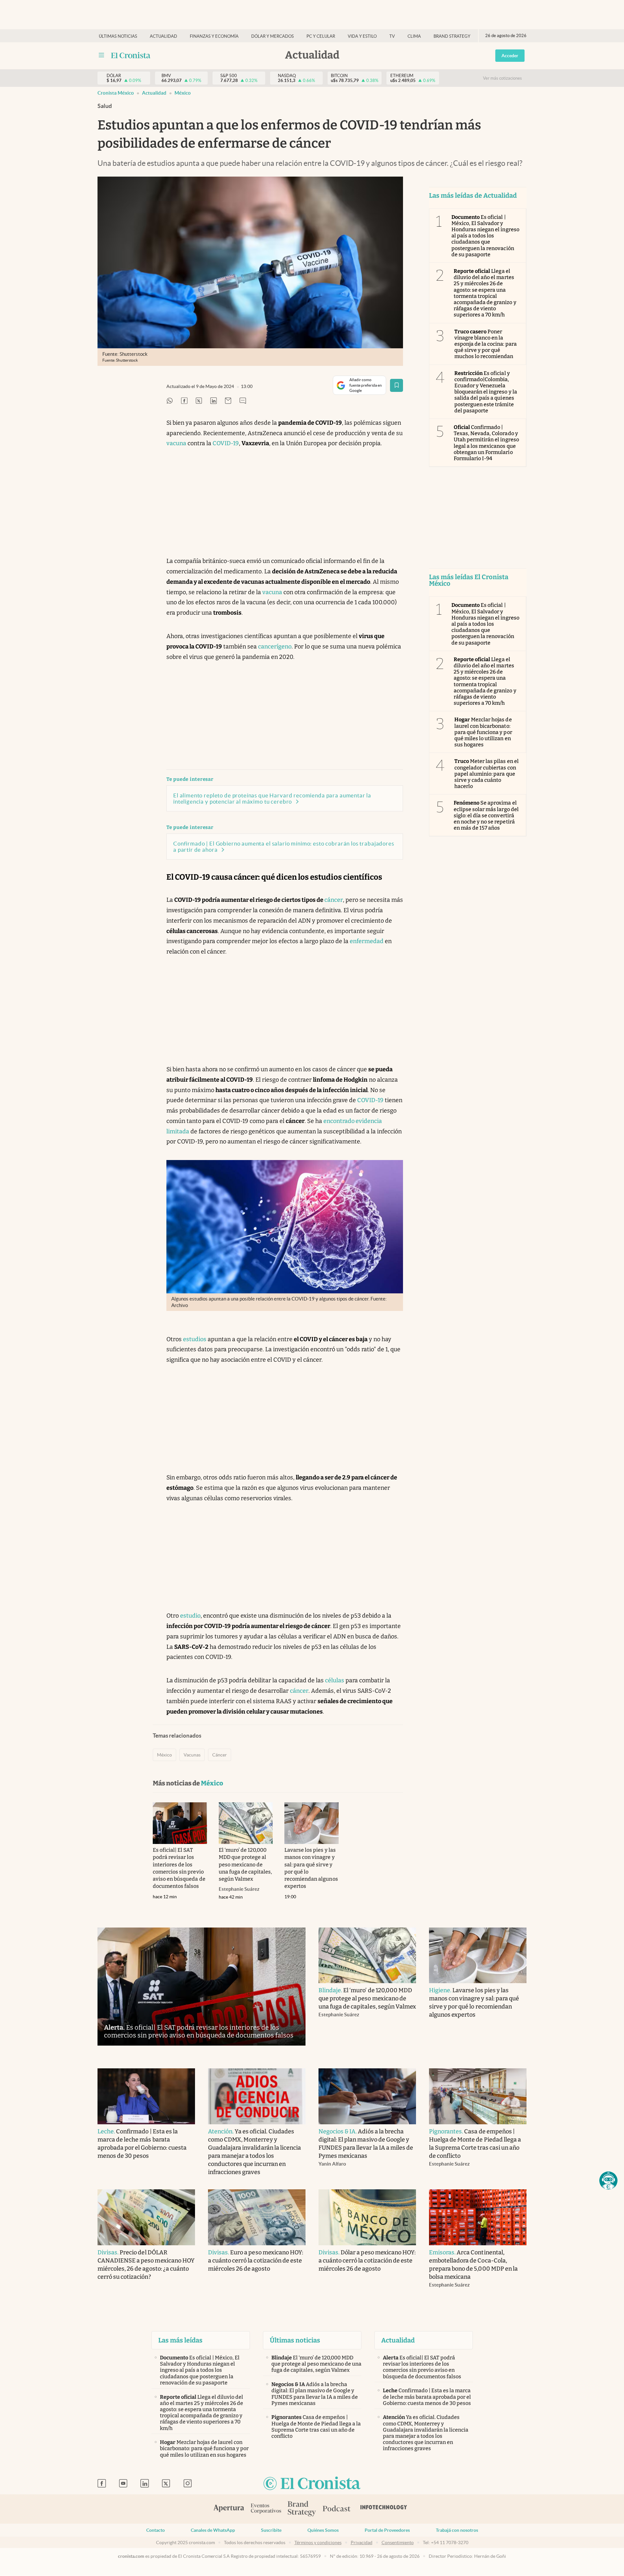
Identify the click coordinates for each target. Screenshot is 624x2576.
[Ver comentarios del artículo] (243, 401)
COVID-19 (226, 443)
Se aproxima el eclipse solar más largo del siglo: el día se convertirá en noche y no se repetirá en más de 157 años (486, 815)
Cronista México (116, 93)
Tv (392, 36)
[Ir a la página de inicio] (131, 55)
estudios (195, 1339)
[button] (608, 2181)
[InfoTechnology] (384, 2509)
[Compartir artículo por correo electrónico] (228, 401)
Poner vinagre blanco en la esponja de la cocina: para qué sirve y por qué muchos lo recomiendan (486, 344)
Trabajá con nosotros (457, 2530)
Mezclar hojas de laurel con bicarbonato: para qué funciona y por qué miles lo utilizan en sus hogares (483, 732)
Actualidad (163, 36)
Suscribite (271, 2530)
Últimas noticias (118, 36)
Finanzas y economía (214, 36)
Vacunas (192, 1755)
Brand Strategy (452, 36)
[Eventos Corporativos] (266, 2509)
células (335, 1680)
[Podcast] (337, 2509)
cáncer (334, 900)
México (183, 93)
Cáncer (220, 1755)
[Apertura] (229, 2509)
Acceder (510, 56)
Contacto (156, 2530)
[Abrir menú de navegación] (101, 55)
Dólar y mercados (273, 36)
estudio (190, 1616)
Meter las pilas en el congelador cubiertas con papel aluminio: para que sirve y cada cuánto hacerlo (487, 774)
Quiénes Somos (323, 2530)
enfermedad (367, 941)
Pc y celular (321, 36)
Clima (414, 36)
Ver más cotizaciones (502, 78)
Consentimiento (398, 2543)
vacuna (176, 443)
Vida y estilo (362, 36)
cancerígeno (275, 647)
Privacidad (362, 2543)
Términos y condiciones (318, 2543)
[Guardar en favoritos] (396, 385)
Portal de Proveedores (387, 2530)
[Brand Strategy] (302, 2509)
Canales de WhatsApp (213, 2530)
